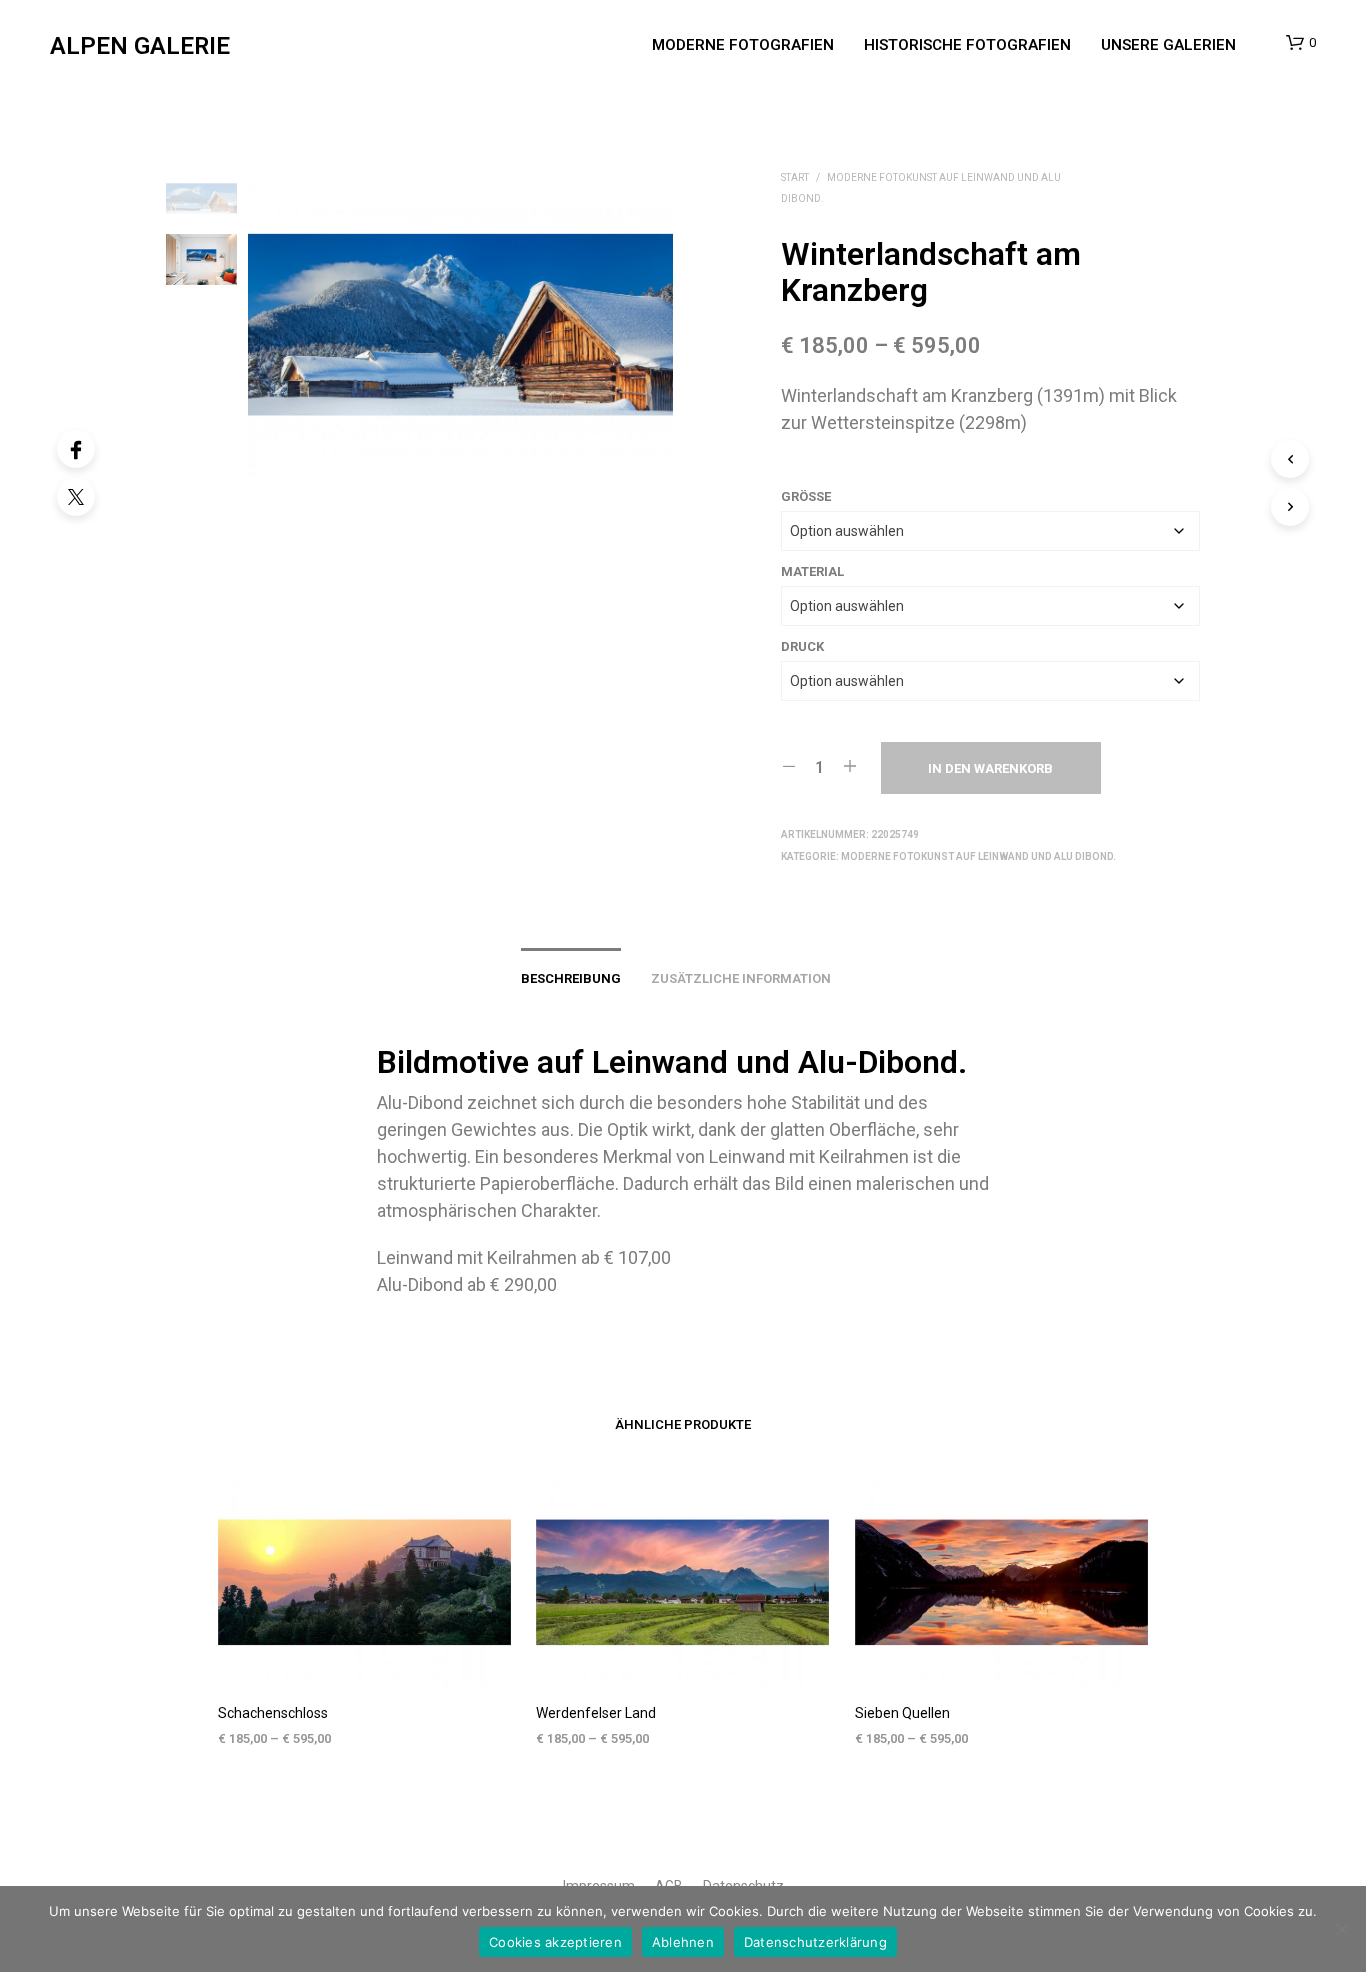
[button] (1301, 43)
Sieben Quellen (902, 1713)
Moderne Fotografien (743, 45)
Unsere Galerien (1168, 45)
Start (795, 177)
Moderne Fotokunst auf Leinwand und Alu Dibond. (978, 856)
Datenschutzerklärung (815, 1942)
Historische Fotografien (967, 45)
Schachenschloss (273, 1713)
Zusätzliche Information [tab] (741, 978)
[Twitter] (76, 497)
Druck (802, 646)
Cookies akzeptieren (555, 1942)
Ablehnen (683, 1942)
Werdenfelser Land (596, 1713)
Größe (806, 496)
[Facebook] (76, 449)
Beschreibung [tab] (571, 978)
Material (812, 571)
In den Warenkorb (990, 768)
